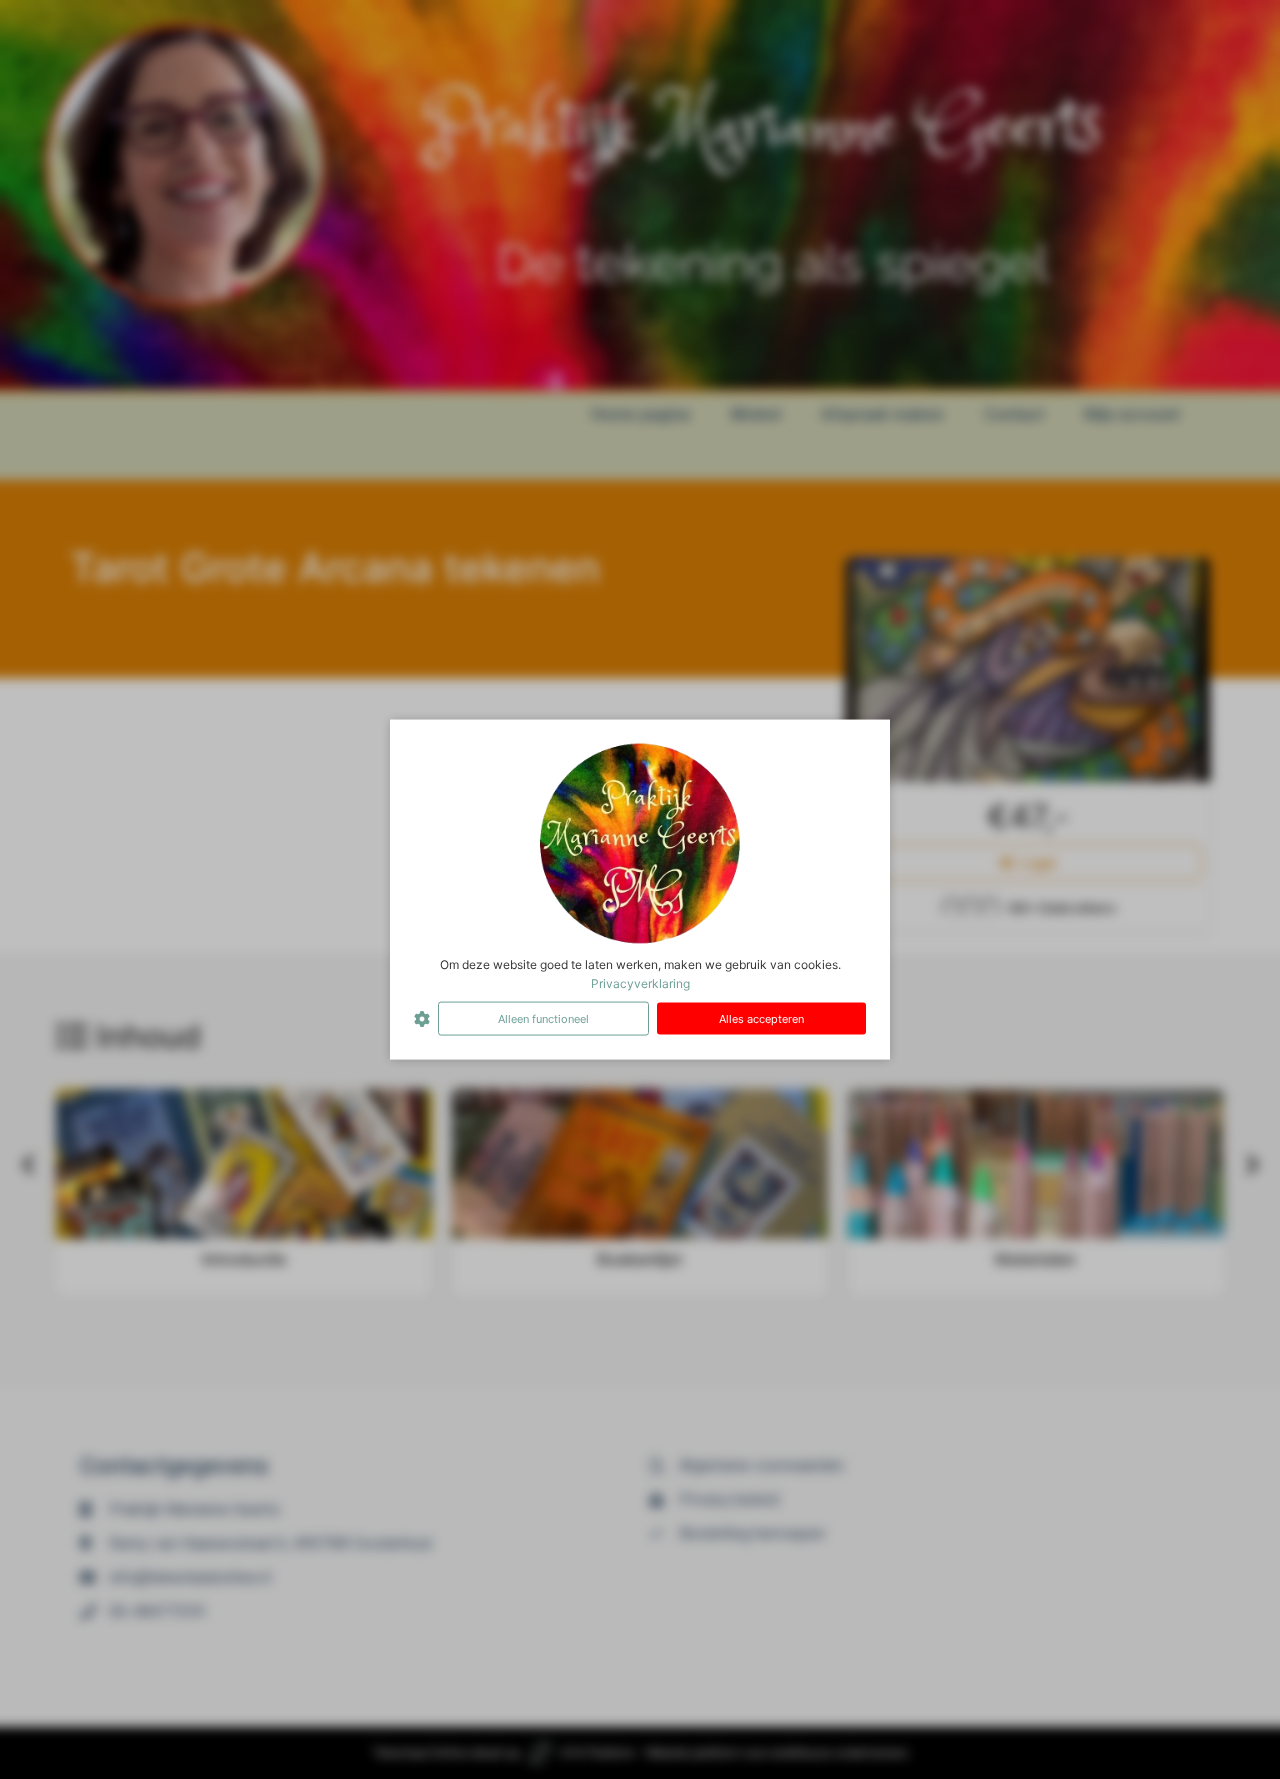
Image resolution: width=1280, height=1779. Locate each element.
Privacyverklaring (640, 982)
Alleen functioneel (543, 1018)
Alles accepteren (761, 1018)
